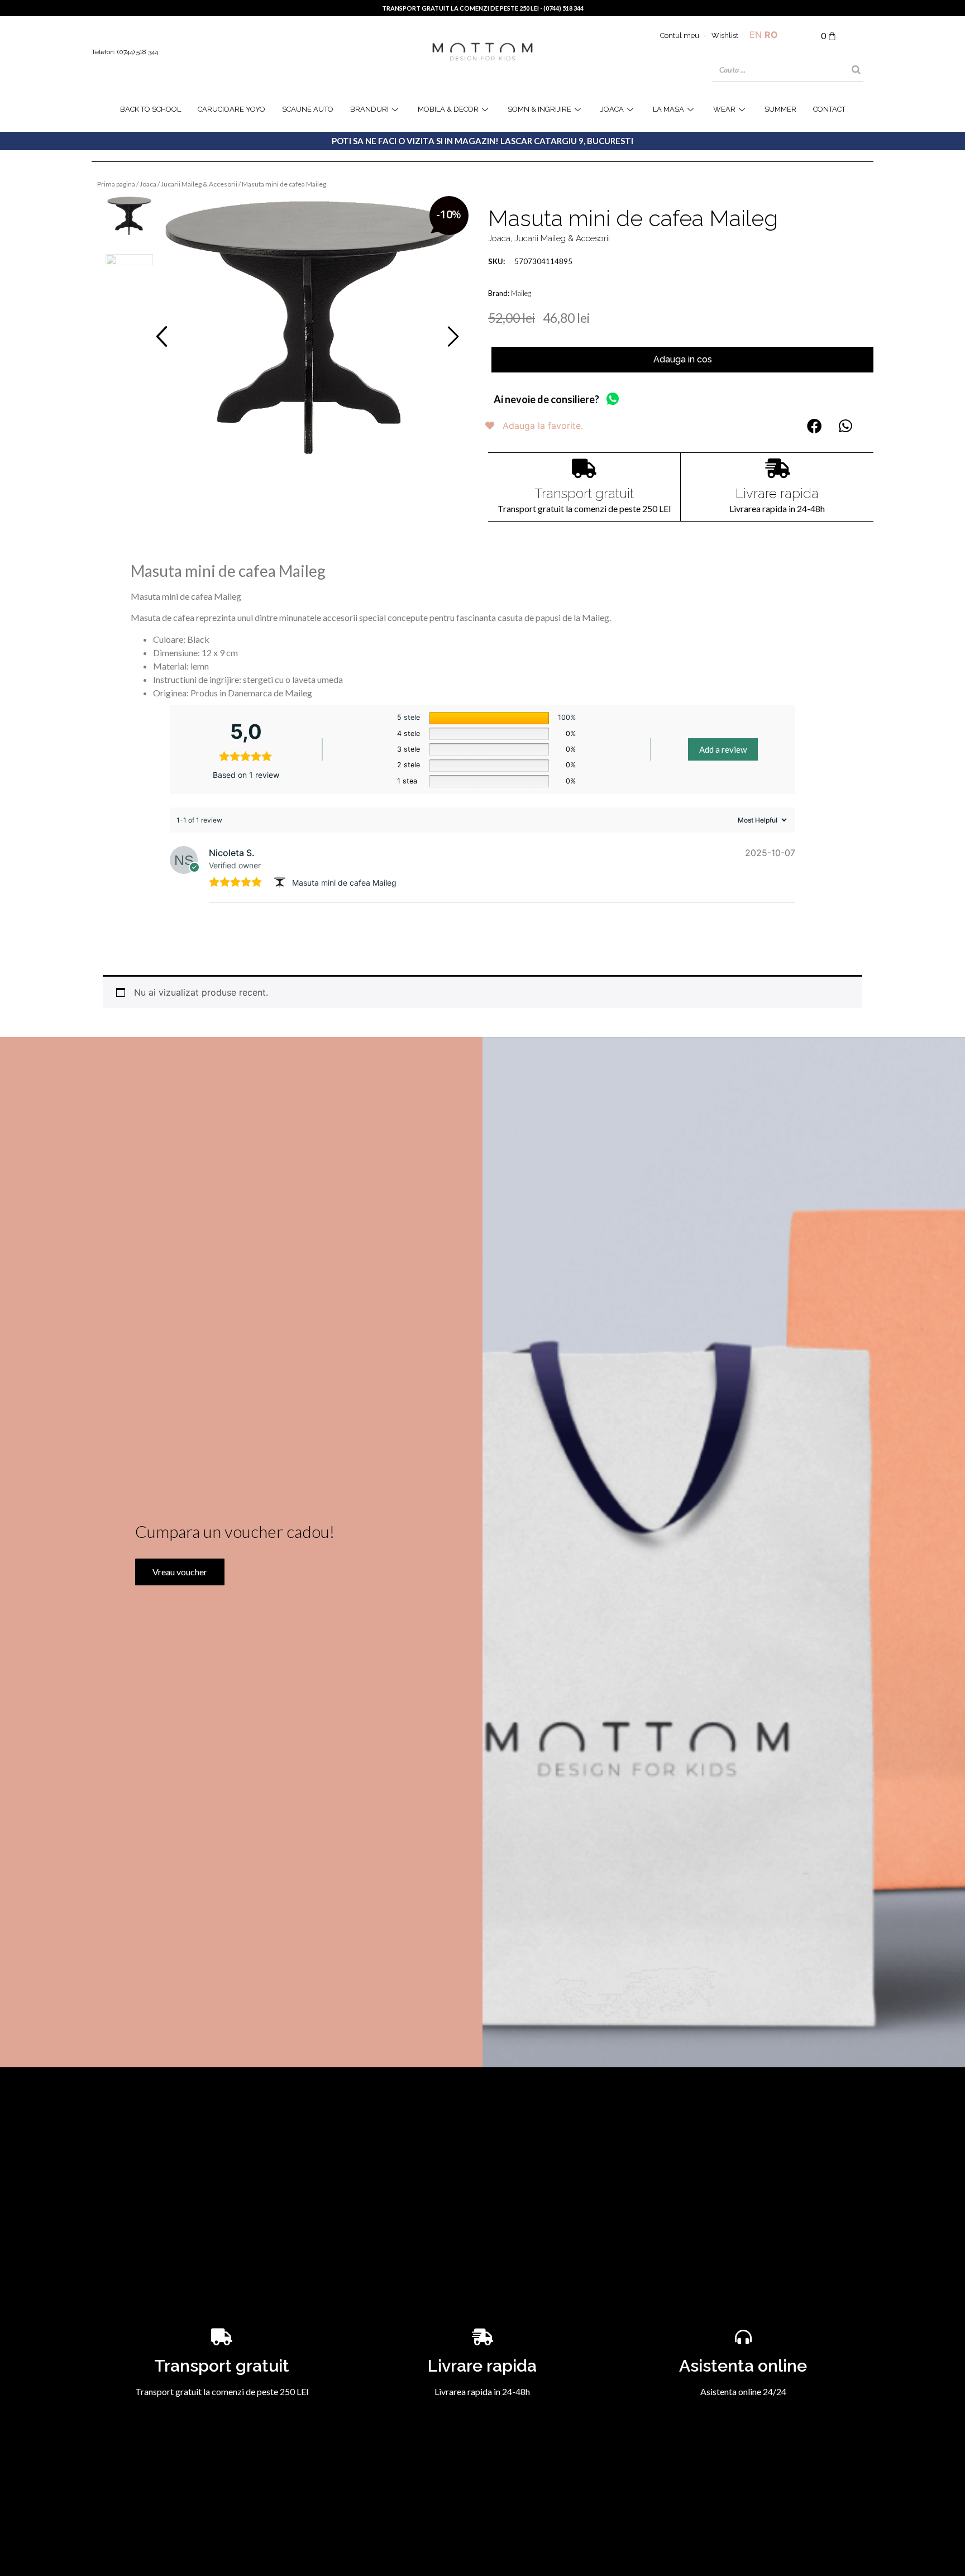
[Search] (856, 70)
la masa (668, 109)
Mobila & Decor (448, 109)
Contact (829, 109)
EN (756, 35)
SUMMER (780, 109)
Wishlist (725, 35)
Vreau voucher (180, 1572)
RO (771, 35)
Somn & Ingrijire (539, 109)
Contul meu (680, 35)
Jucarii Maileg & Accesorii (199, 184)
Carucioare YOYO (231, 109)
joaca (612, 109)
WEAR (724, 109)
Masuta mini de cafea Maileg (344, 883)
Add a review (723, 749)
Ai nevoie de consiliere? (546, 399)
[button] (162, 336)
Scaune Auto (308, 109)
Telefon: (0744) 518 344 (125, 52)
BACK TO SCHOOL (151, 109)
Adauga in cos (683, 359)
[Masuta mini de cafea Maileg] (311, 328)
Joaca (148, 184)
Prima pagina (116, 184)
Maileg (521, 293)
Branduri (369, 109)
